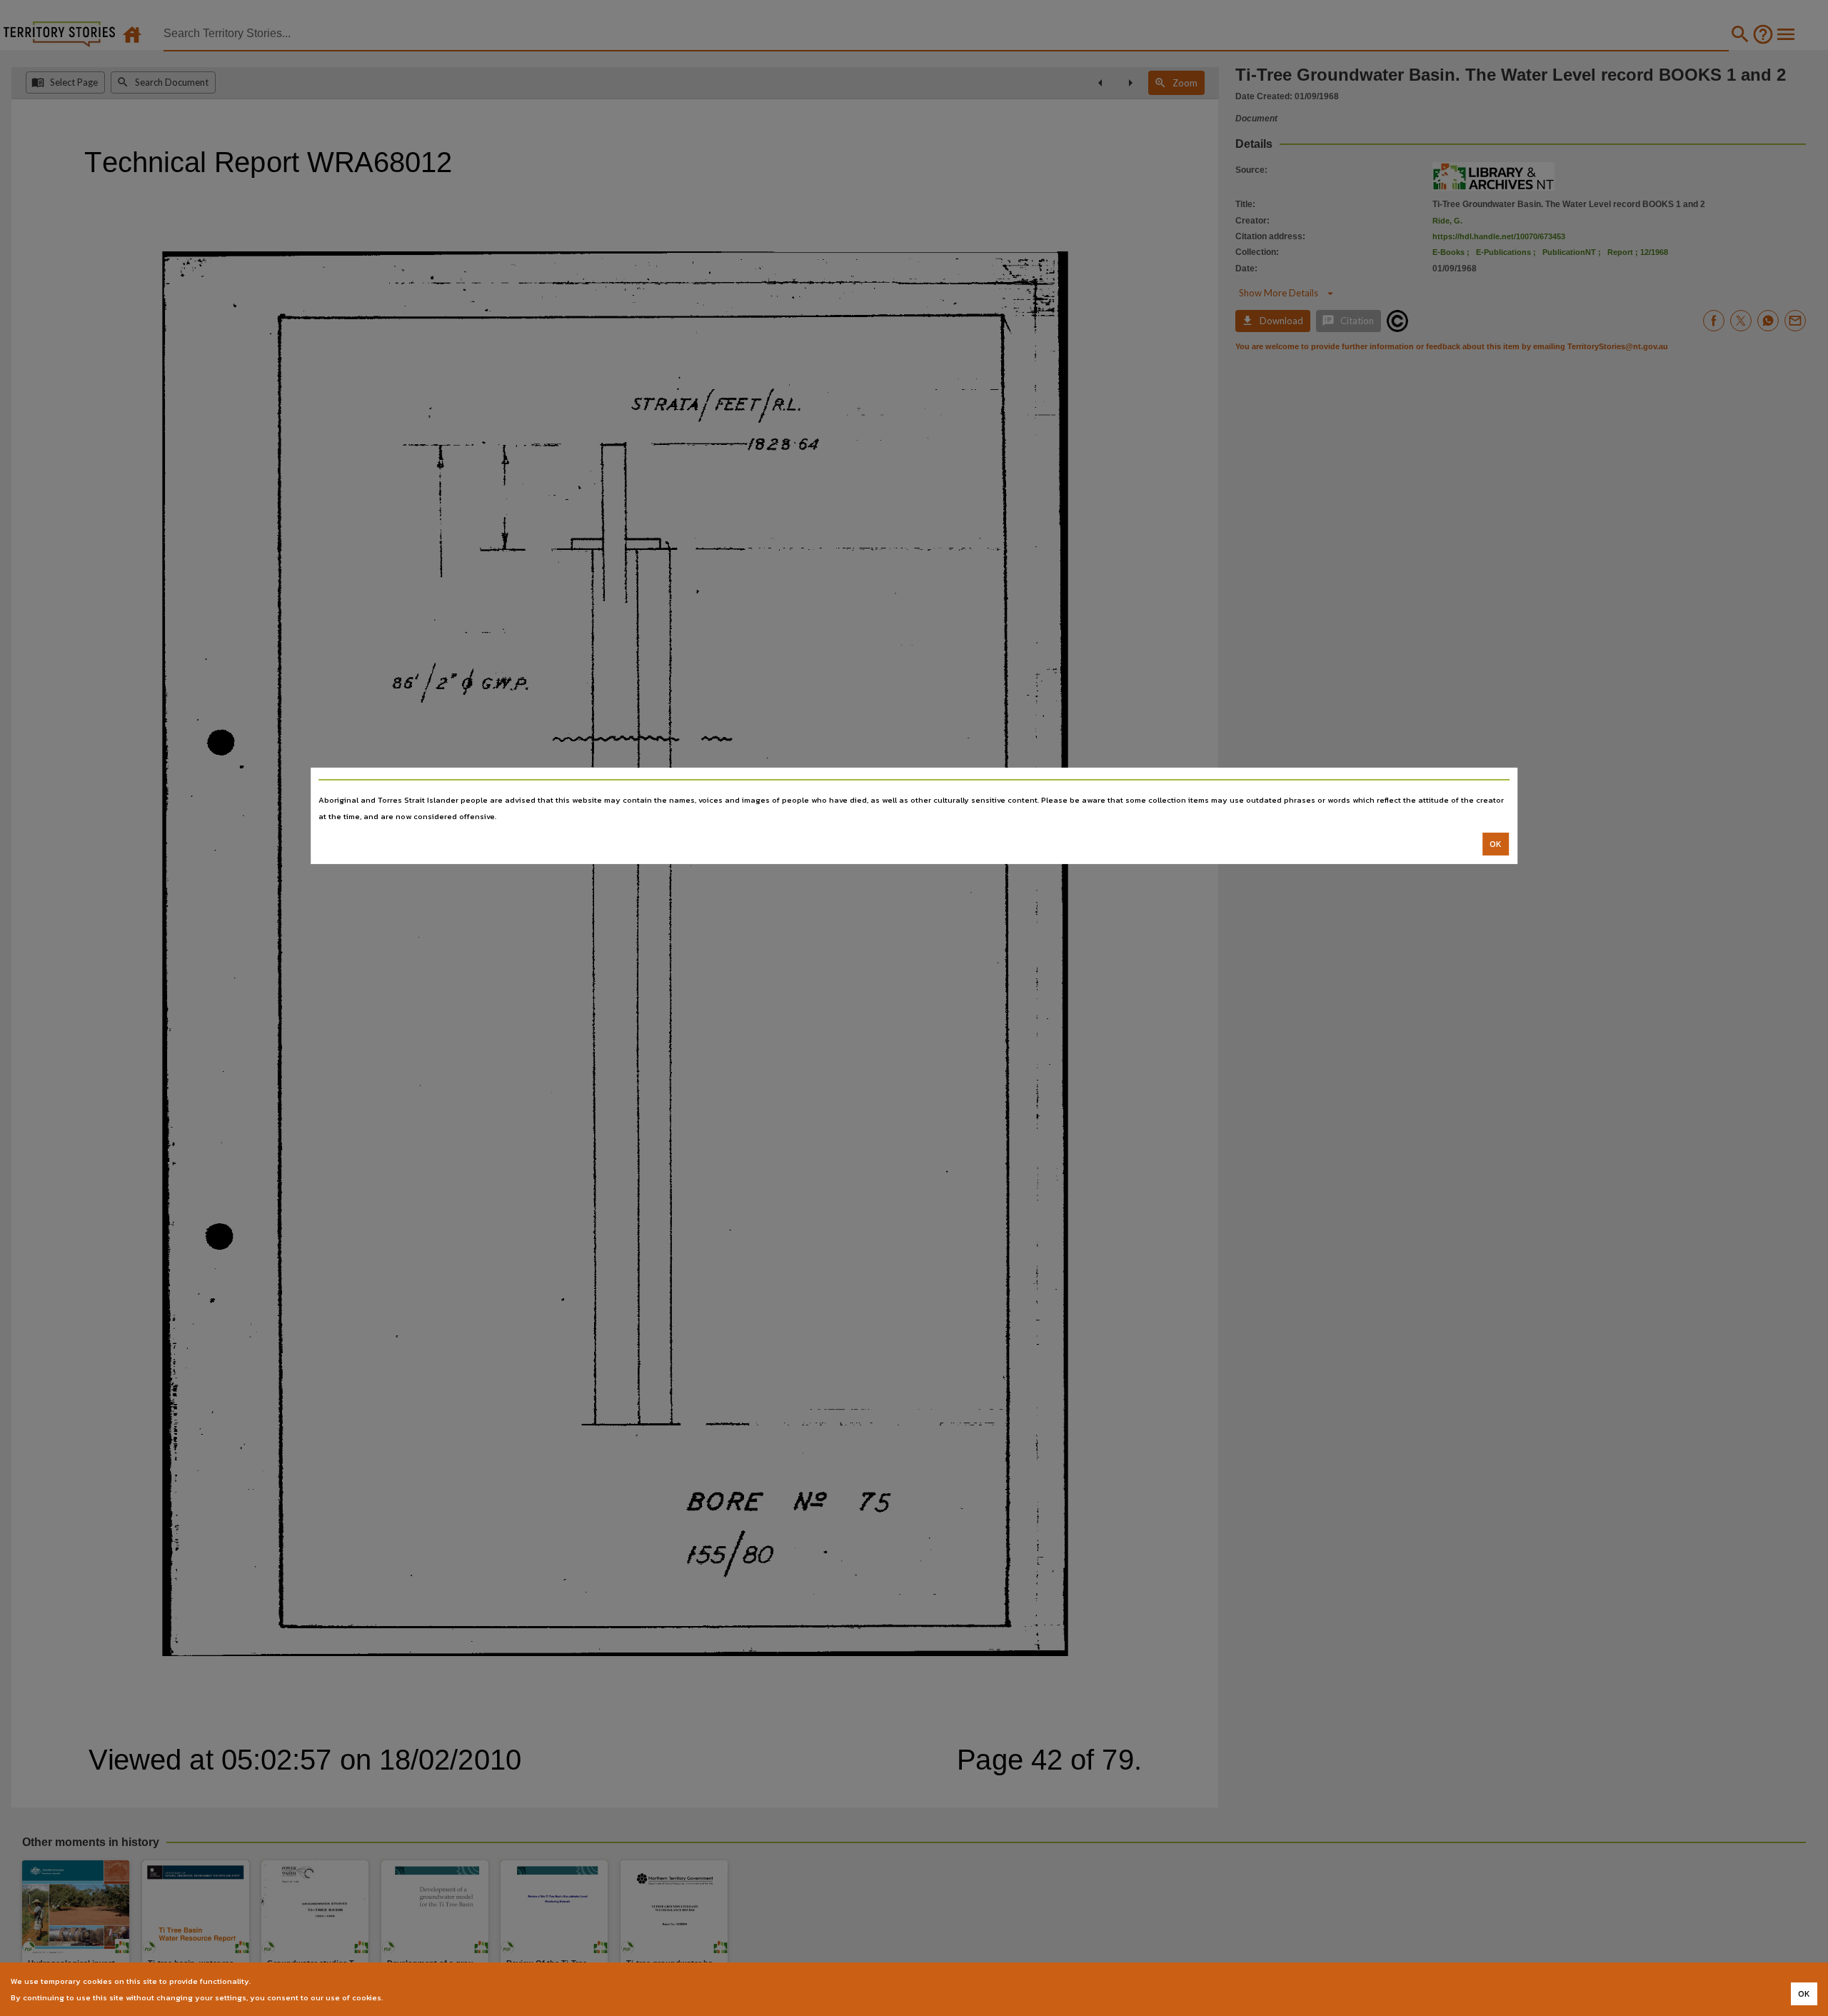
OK (1496, 844)
